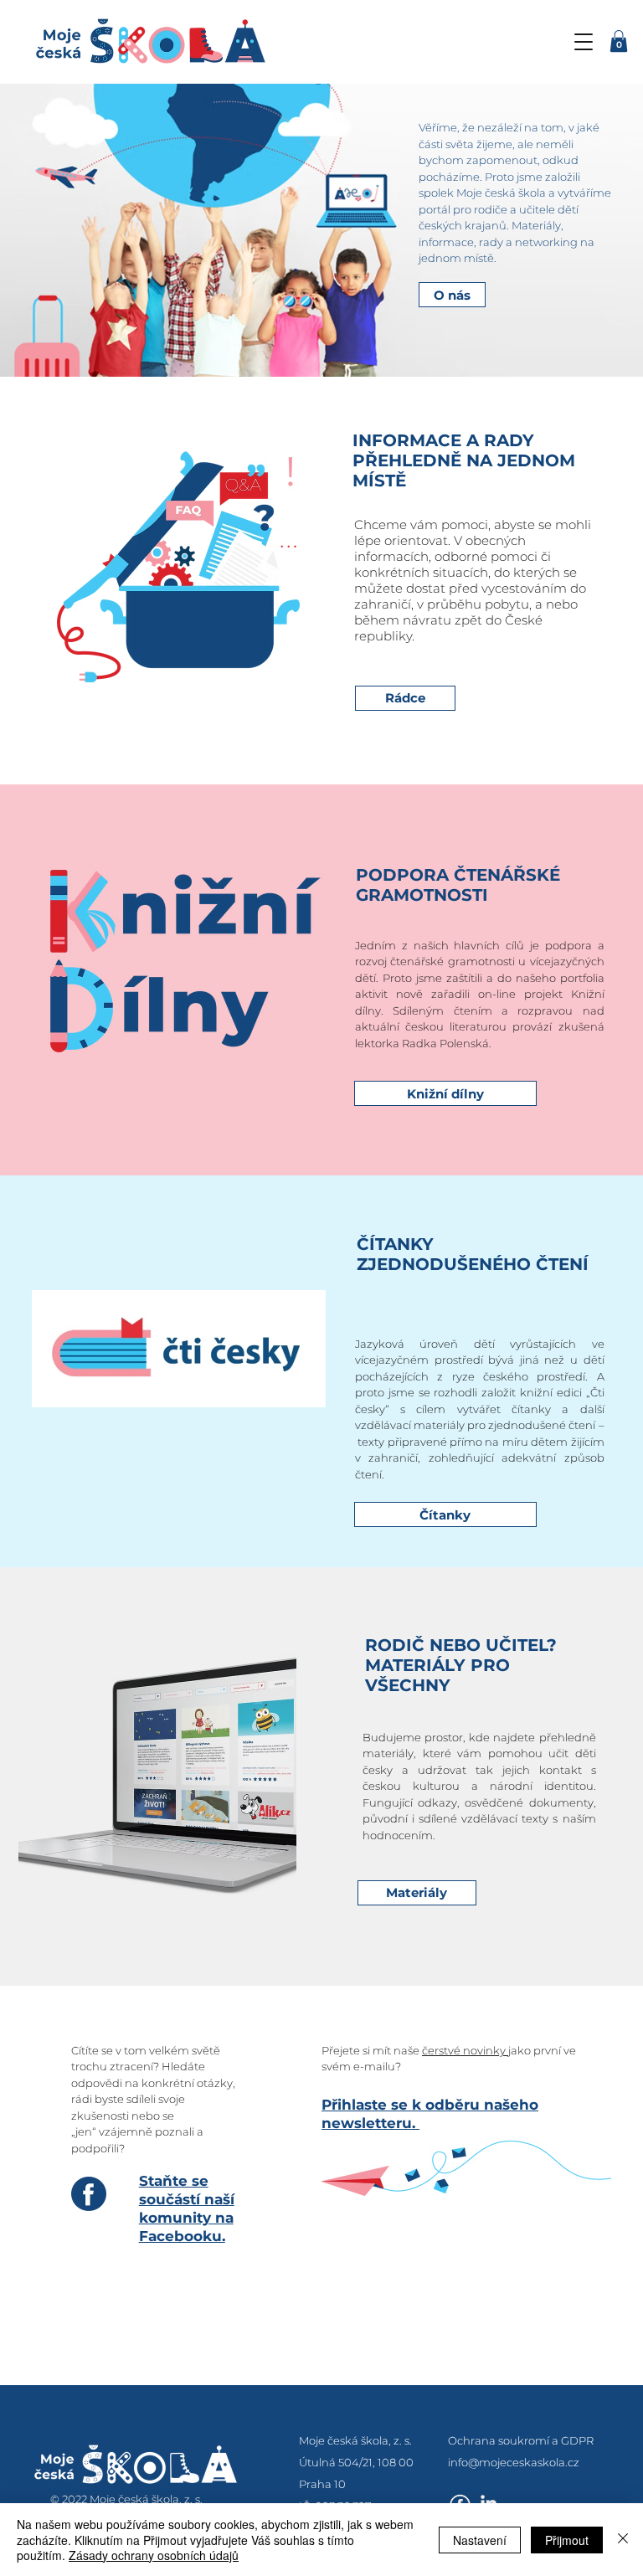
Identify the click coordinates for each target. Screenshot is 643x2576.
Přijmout (567, 2540)
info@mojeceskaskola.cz (514, 2462)
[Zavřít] (623, 2540)
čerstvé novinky (465, 2050)
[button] (584, 42)
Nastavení (480, 2540)
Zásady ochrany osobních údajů (154, 2555)
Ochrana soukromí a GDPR (521, 2440)
